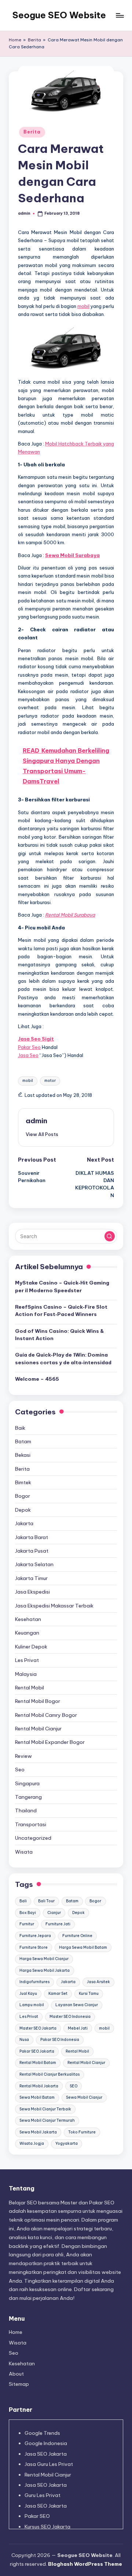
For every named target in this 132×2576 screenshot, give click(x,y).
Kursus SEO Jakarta (47, 2527)
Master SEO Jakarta (38, 2028)
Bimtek (23, 1482)
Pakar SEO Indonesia (60, 2040)
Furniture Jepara (35, 1936)
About (16, 2374)
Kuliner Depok (31, 1647)
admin (36, 1121)
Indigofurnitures (34, 1982)
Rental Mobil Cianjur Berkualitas (49, 2074)
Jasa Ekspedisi (32, 1592)
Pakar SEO (37, 2516)
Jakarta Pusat (32, 1551)
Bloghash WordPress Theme (85, 2564)
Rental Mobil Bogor (38, 1701)
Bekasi (23, 1455)
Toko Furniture (82, 2132)
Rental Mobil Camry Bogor (46, 1715)
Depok (23, 1510)
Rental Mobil (30, 1688)
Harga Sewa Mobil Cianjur (44, 1959)
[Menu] (120, 15)
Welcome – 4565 (37, 1379)
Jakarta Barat (32, 1537)
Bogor (23, 1496)
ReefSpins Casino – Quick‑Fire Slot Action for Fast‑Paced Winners (61, 1310)
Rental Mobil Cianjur (38, 1729)
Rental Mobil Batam (38, 2063)
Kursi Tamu (89, 1994)
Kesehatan (28, 1619)
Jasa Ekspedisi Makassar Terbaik (54, 1606)
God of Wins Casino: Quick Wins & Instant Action (60, 1335)
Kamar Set (58, 1994)
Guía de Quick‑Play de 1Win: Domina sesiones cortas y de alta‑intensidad (63, 1358)
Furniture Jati (58, 1924)
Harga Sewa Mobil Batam (83, 1947)
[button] (42, 1134)
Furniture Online (77, 1936)
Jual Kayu (28, 1994)
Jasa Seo (28, 1055)
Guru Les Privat (43, 2495)
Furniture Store (34, 1947)
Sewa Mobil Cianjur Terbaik (45, 2109)
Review (23, 1756)
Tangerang (28, 1797)
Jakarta (24, 1523)
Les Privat (27, 1660)
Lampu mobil (32, 2005)
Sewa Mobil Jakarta (38, 2132)
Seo (20, 1770)
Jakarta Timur (31, 1578)
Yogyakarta (67, 2143)
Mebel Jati (78, 2028)
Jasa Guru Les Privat (49, 2464)
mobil (83, 306)
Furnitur (27, 1924)
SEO (74, 2086)
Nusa (24, 2040)
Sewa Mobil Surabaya (72, 555)
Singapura (27, 1783)
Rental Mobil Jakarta (39, 2086)
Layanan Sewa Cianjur (77, 2005)
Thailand (26, 1810)
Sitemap (19, 2384)
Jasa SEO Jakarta (46, 2454)
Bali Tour (46, 1901)
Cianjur (54, 1913)
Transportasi (31, 1824)
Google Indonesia (46, 2443)
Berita (34, 40)
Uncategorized (33, 1838)
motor (50, 1081)
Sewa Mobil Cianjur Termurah (47, 2120)
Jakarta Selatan (34, 1564)
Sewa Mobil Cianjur (84, 2097)
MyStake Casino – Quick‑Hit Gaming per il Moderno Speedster (62, 1286)
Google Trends (42, 2433)
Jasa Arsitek (98, 1982)
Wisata (24, 1852)
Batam (23, 1441)
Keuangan (27, 1633)
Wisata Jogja (32, 2143)
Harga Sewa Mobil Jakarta (45, 1970)
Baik (20, 1428)
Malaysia (26, 1674)
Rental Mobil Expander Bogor (50, 1742)
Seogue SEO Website (59, 15)
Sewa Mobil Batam (37, 2097)
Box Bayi (28, 1913)
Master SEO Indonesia (70, 2017)
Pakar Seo (29, 1047)
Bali (23, 1901)
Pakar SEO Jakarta (37, 2051)
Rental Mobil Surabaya (70, 915)
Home (15, 40)
